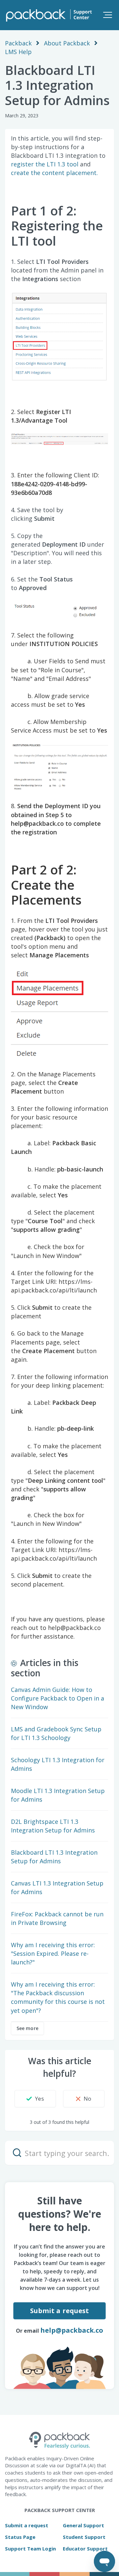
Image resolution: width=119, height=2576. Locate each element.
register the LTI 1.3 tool (45, 164)
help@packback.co (72, 2330)
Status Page (20, 2537)
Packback (18, 43)
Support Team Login (30, 2548)
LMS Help (18, 52)
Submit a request (60, 2311)
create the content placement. (55, 173)
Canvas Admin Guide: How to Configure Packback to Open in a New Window (58, 1698)
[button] (107, 15)
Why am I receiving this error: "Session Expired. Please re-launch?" (53, 1953)
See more (27, 2028)
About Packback (67, 43)
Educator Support (85, 2548)
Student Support (84, 2537)
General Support (83, 2525)
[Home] (48, 15)
